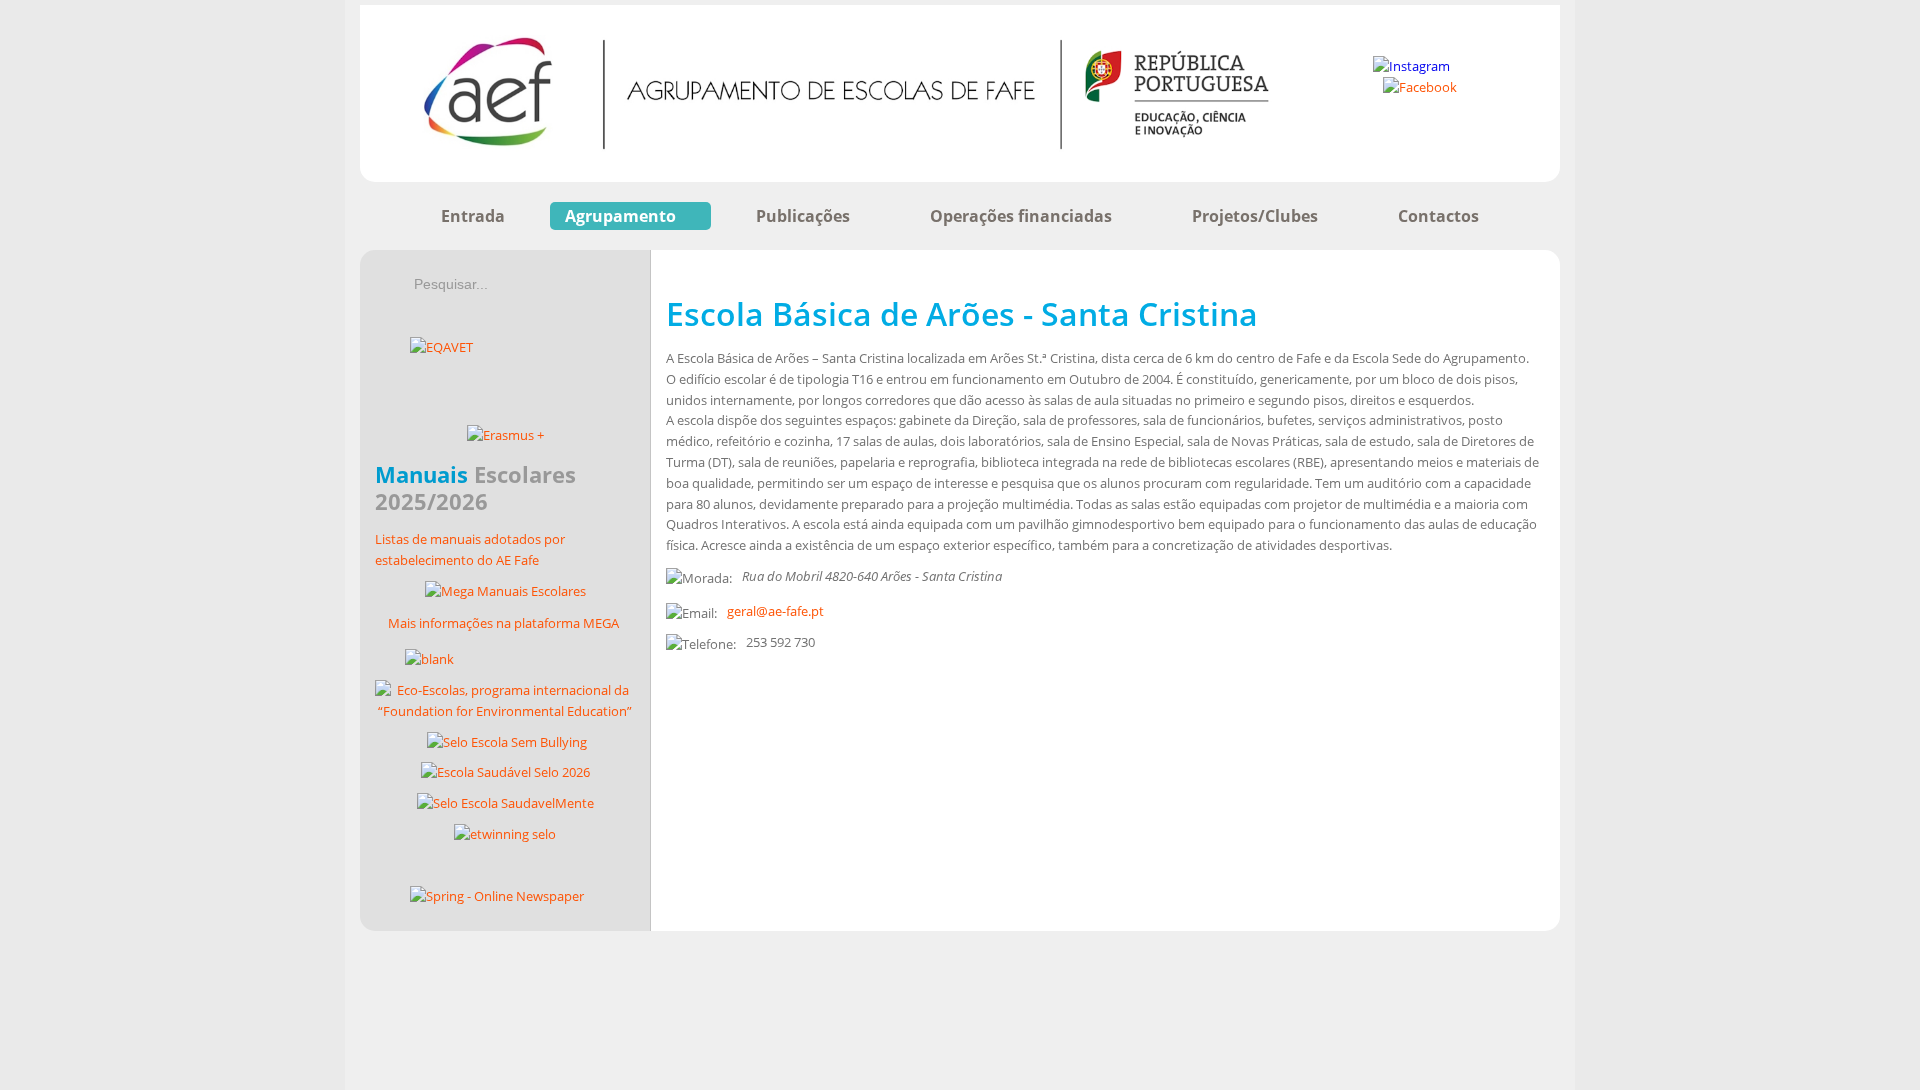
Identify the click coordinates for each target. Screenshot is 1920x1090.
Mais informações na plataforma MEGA (503, 623)
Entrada (473, 216)
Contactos (1438, 216)
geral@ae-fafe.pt (775, 611)
